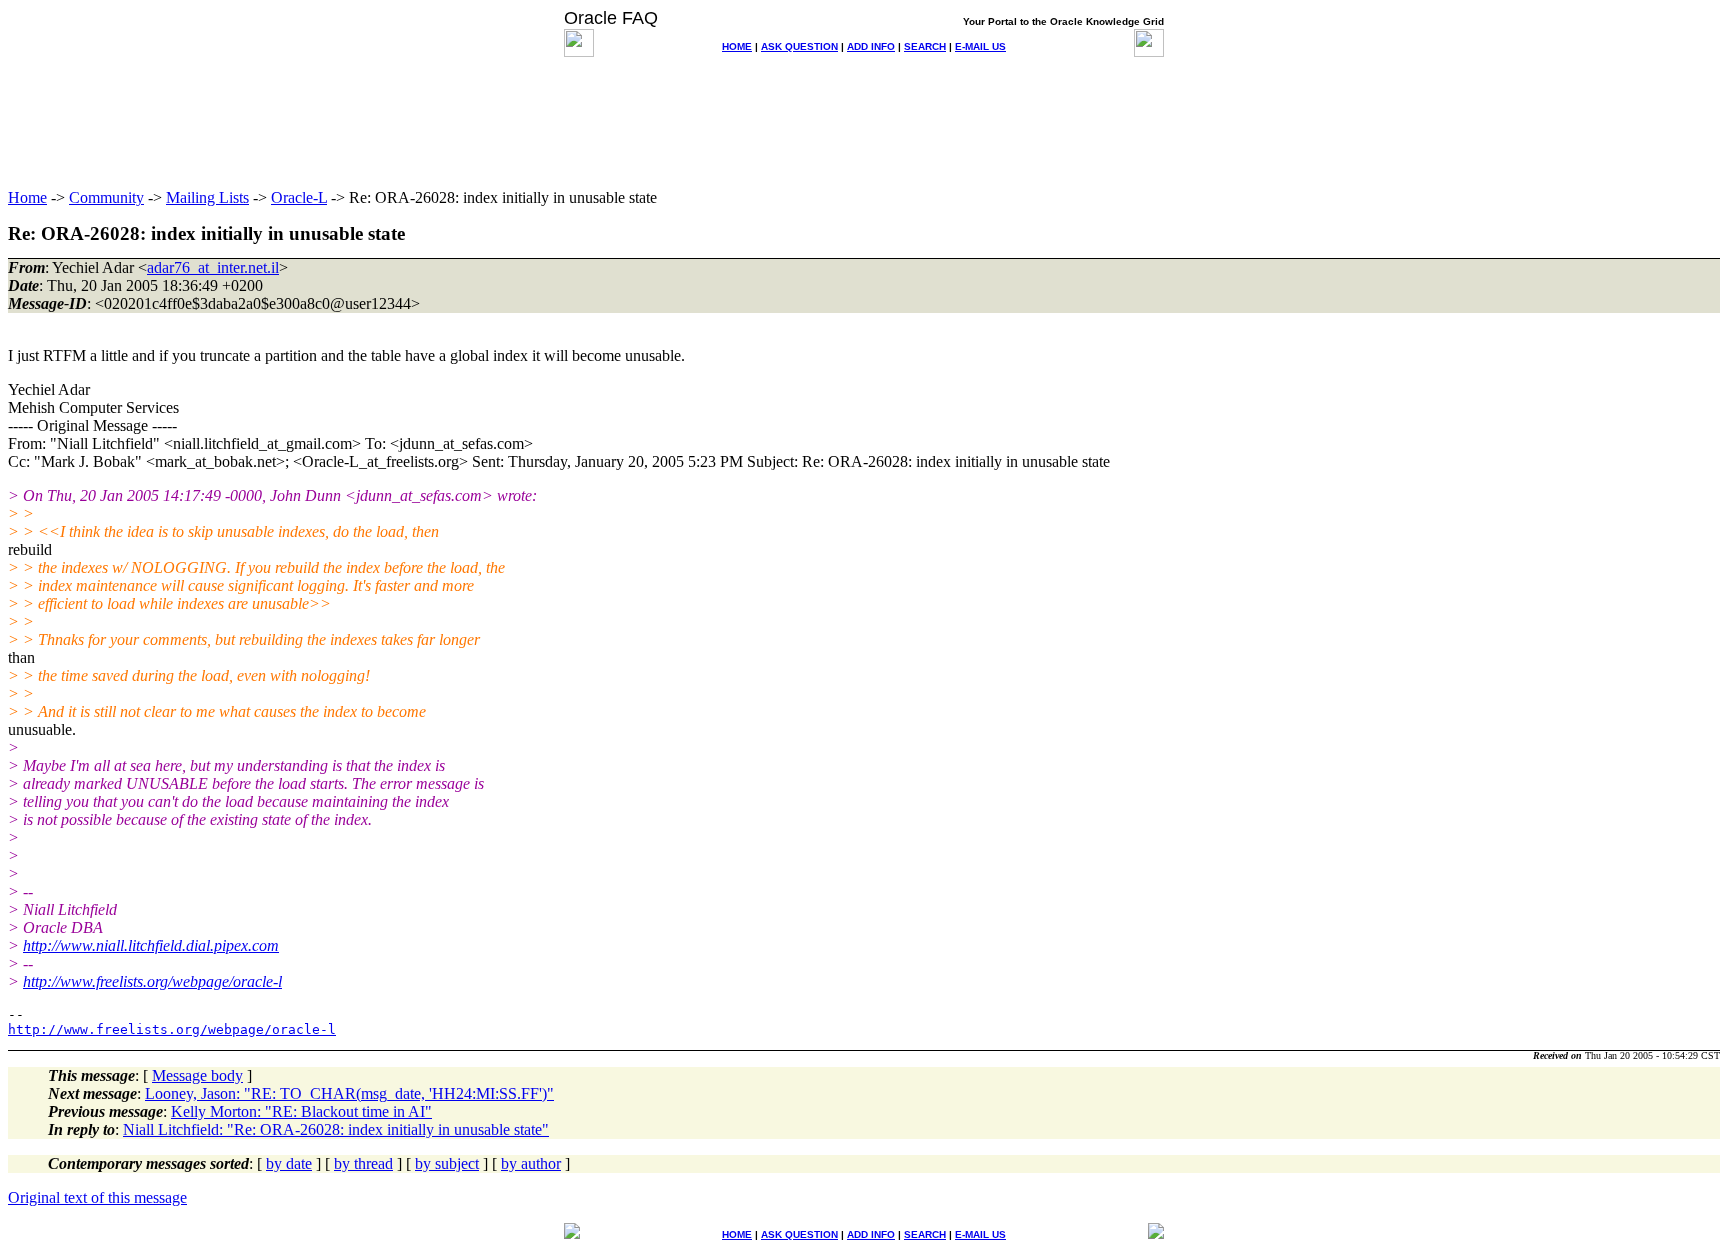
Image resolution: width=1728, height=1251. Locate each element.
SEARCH (925, 46)
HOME (737, 46)
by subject (447, 1163)
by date (289, 1163)
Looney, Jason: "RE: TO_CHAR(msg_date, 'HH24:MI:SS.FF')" (349, 1093)
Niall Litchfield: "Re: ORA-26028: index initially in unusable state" (336, 1129)
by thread (363, 1163)
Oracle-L (299, 197)
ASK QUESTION (799, 46)
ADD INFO (871, 46)
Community (106, 197)
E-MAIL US (980, 46)
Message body (197, 1075)
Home (27, 197)
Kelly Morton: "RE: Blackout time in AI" (301, 1111)
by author (531, 1163)
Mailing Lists (207, 197)
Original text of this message (97, 1197)
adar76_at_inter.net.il (213, 267)
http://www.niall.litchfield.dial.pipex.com (151, 945)
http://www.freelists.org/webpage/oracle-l (152, 981)
